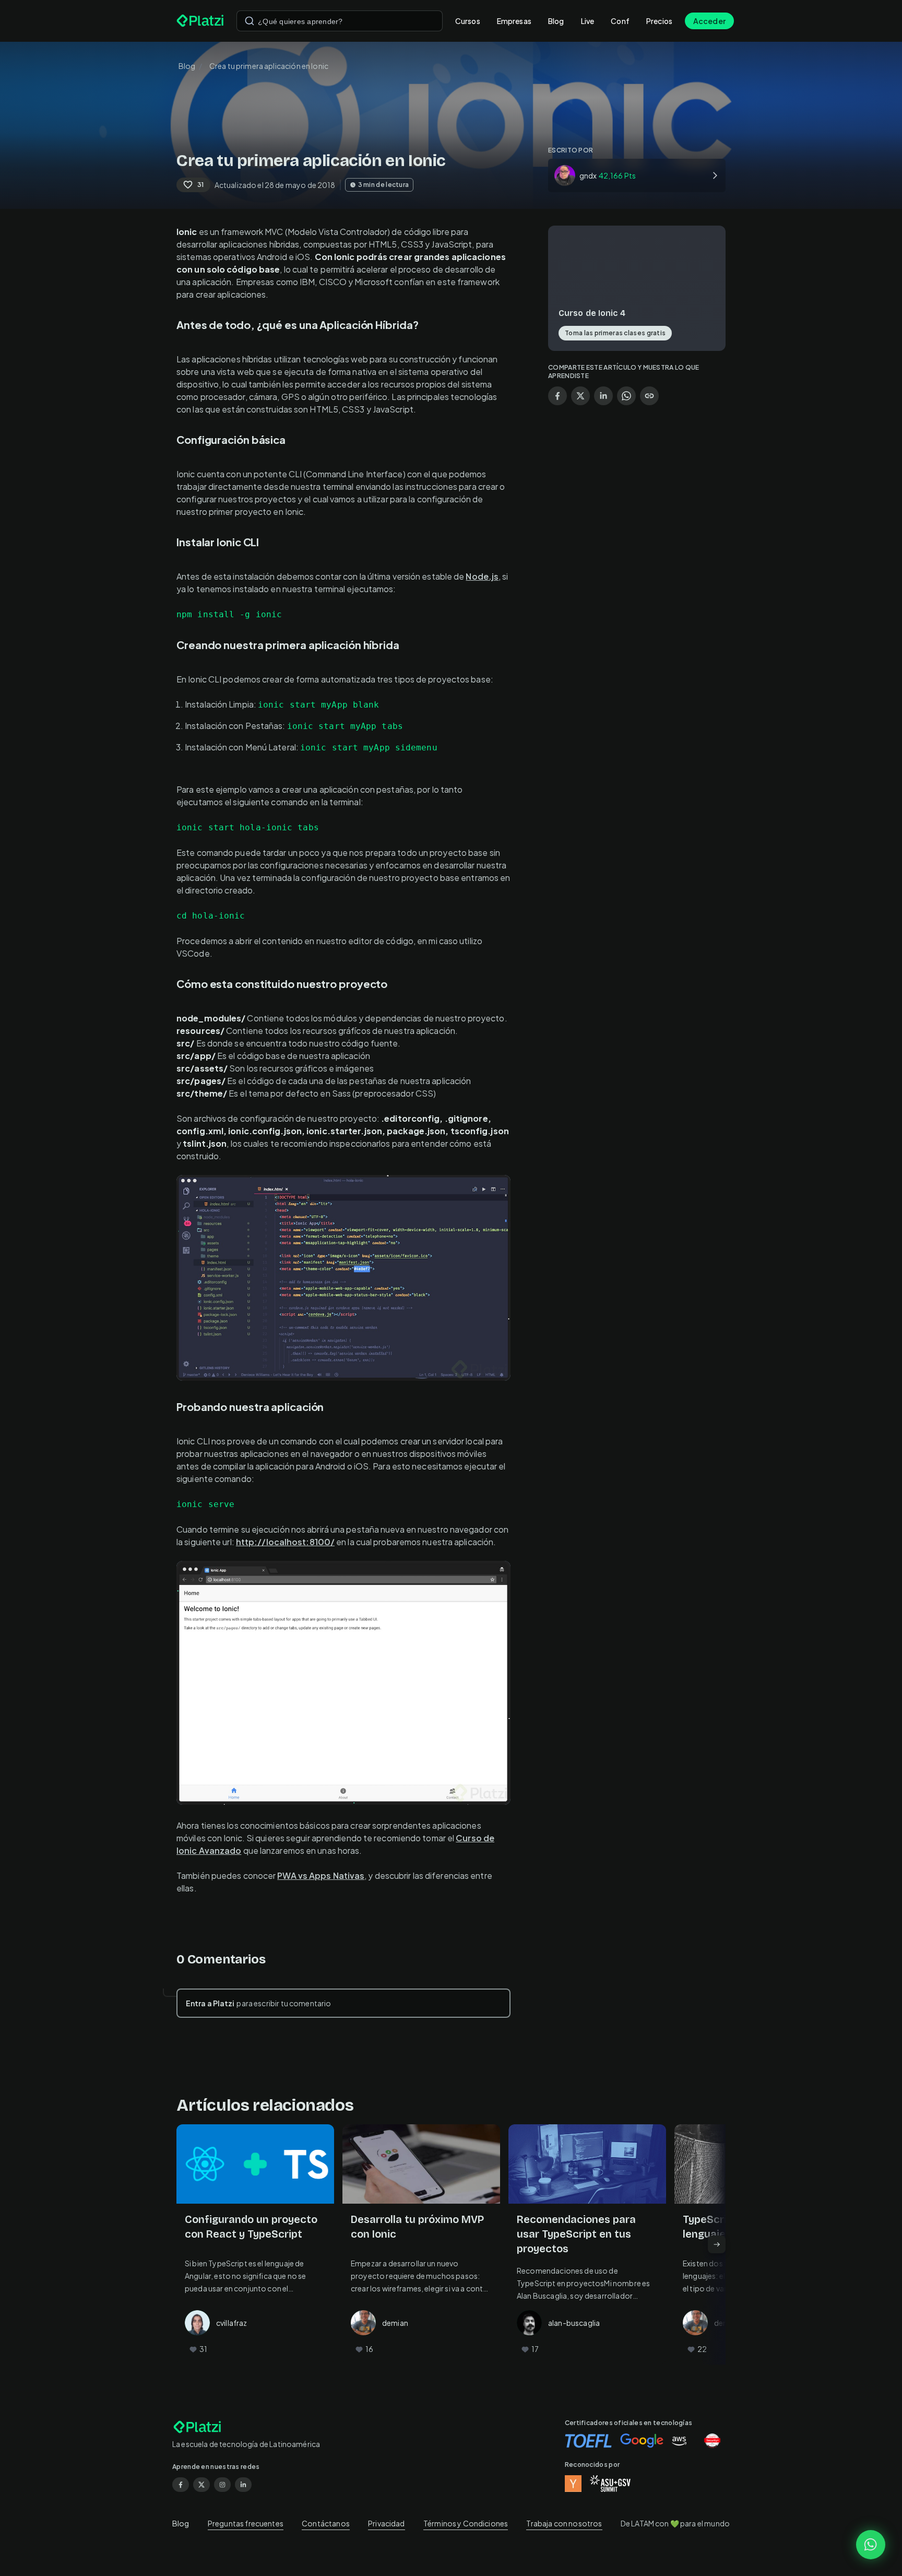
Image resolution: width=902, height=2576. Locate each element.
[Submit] (250, 21)
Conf (620, 21)
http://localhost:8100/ (285, 1542)
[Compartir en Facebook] (557, 396)
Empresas (514, 21)
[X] (201, 2485)
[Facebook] (181, 2485)
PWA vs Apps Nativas (321, 1875)
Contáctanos (326, 2523)
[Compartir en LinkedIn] (603, 396)
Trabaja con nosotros (564, 2523)
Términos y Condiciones (466, 2523)
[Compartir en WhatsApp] (626, 396)
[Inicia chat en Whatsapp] (871, 2545)
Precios (659, 21)
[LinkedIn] (243, 2485)
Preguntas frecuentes (246, 2523)
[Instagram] (222, 2485)
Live (588, 21)
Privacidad (387, 2523)
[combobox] (340, 21)
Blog (556, 21)
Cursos (468, 21)
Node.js (482, 576)
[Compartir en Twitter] (580, 396)
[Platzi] (200, 21)
